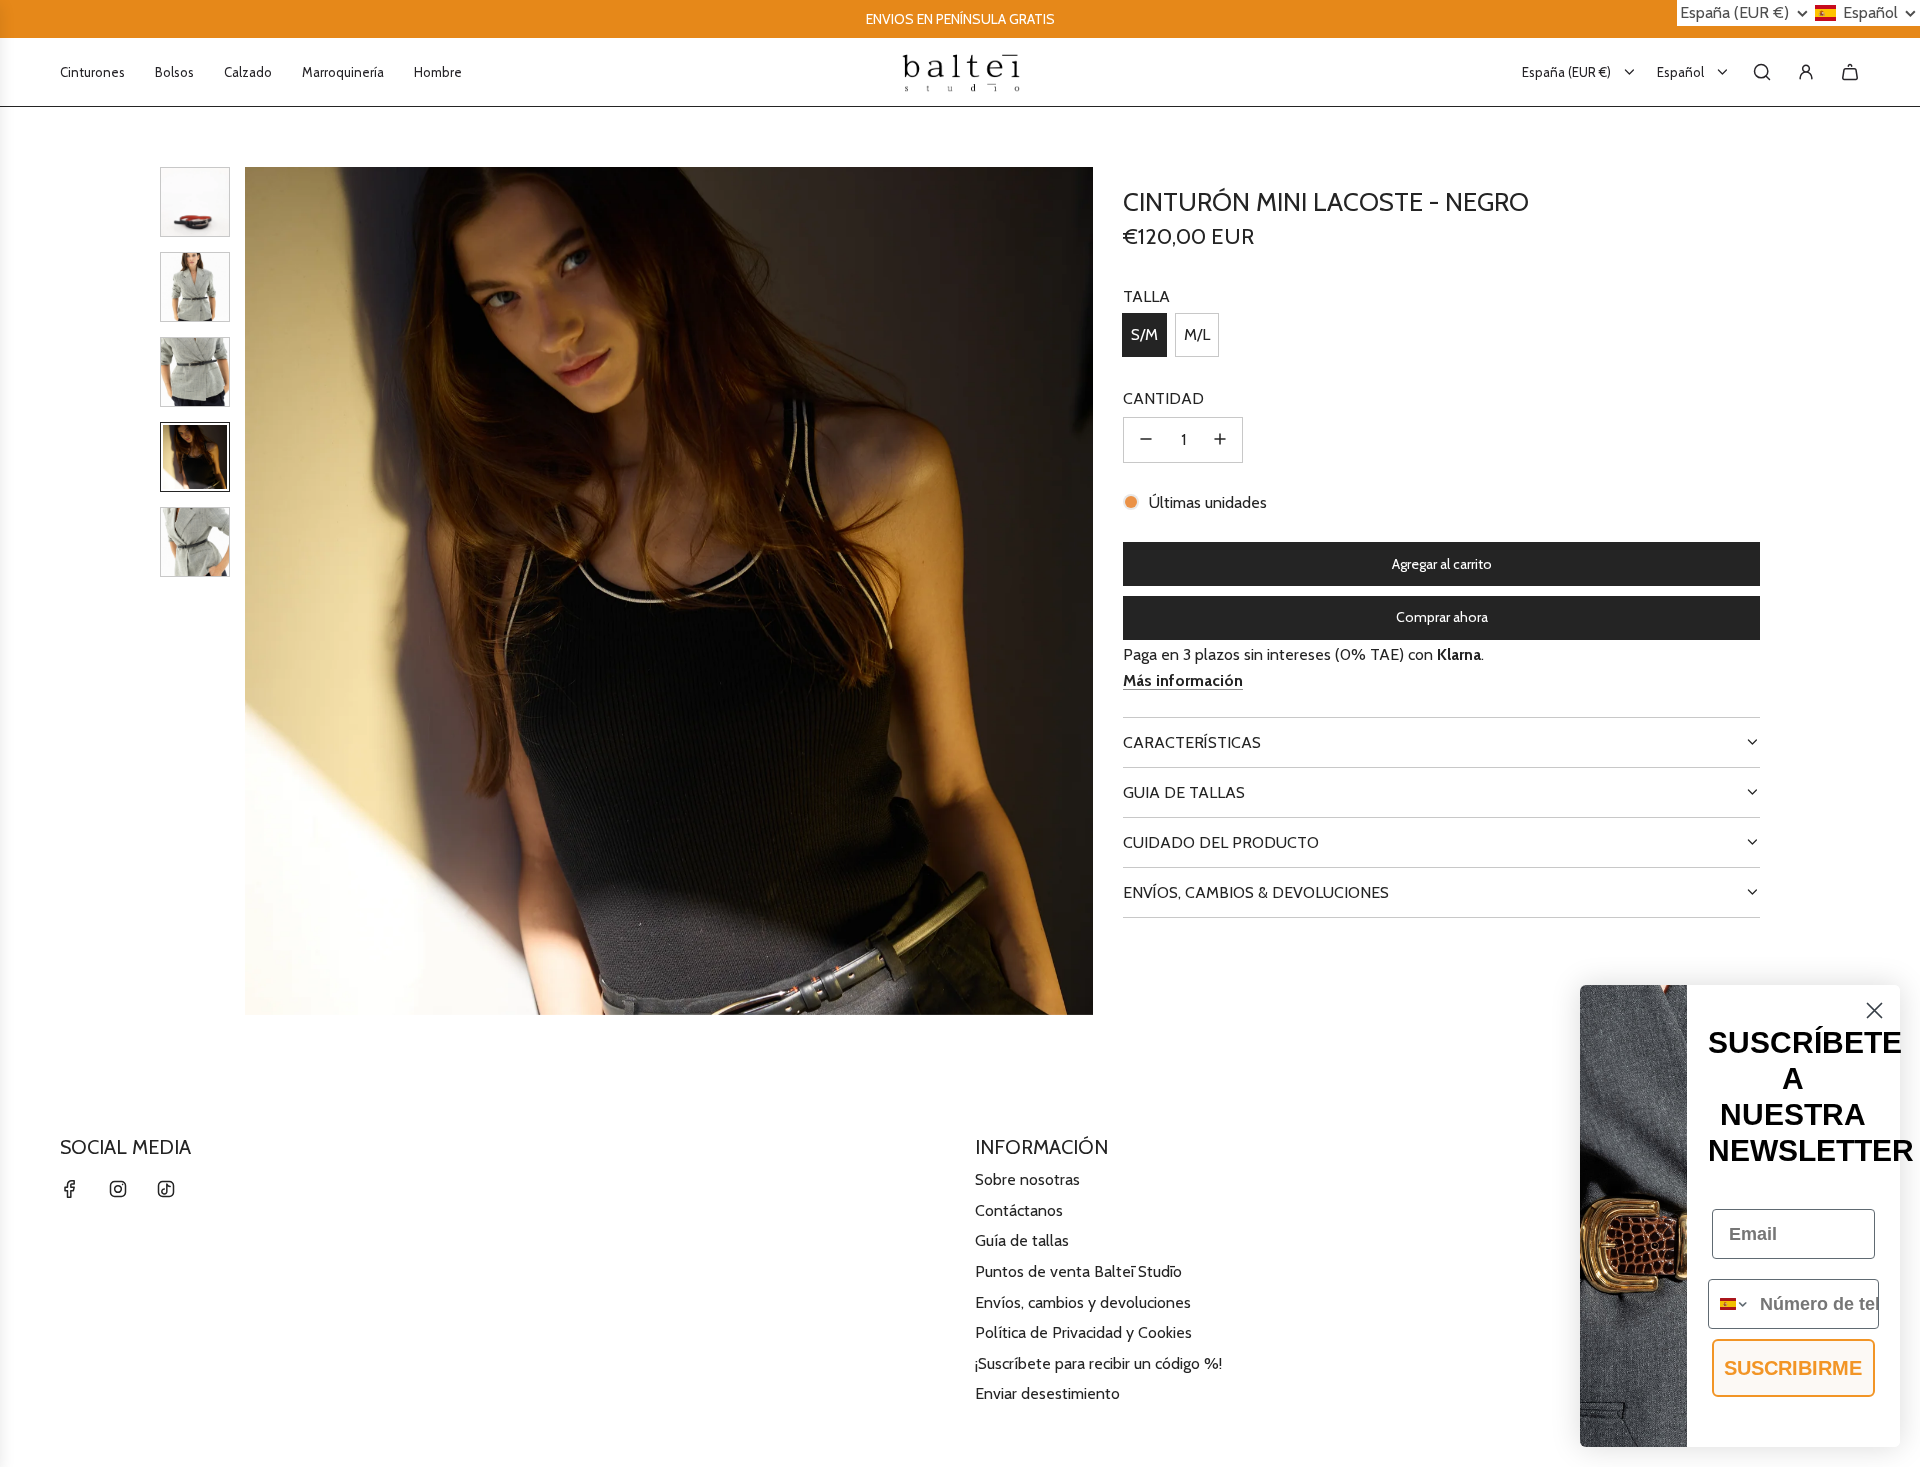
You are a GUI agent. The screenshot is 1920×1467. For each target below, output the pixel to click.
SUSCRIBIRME (1793, 1368)
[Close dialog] (1874, 1010)
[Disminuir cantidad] (1146, 439)
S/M (1144, 334)
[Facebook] (70, 1189)
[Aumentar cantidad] (1220, 439)
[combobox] (1729, 1304)
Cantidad (1163, 398)
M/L (1197, 334)
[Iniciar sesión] (1806, 72)
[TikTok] (166, 1189)
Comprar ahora (1442, 617)
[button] (271, 591)
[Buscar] (1762, 72)
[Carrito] (1850, 72)
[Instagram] (118, 1189)
